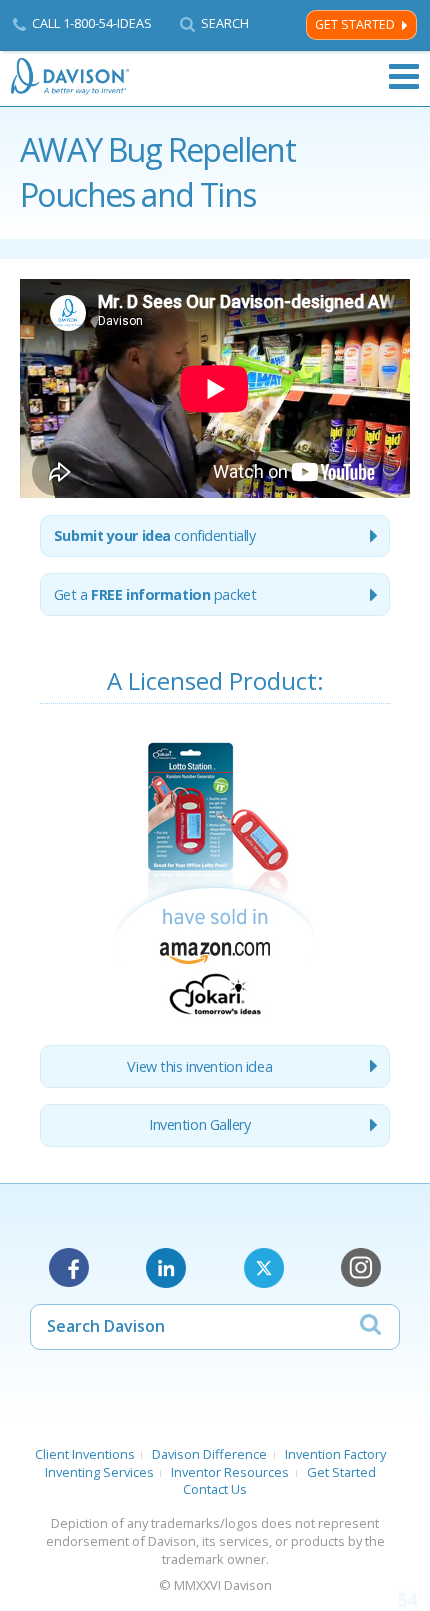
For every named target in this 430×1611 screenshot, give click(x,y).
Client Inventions (85, 1454)
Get (155, 594)
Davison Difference (209, 1454)
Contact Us (215, 1489)
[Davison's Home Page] (71, 76)
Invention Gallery (200, 1124)
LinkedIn (166, 1268)
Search (225, 23)
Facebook (69, 1268)
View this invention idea (199, 1066)
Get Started (355, 24)
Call (92, 23)
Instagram (361, 1268)
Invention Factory (335, 1454)
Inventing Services (99, 1472)
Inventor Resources (230, 1472)
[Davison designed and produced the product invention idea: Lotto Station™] (215, 1018)
